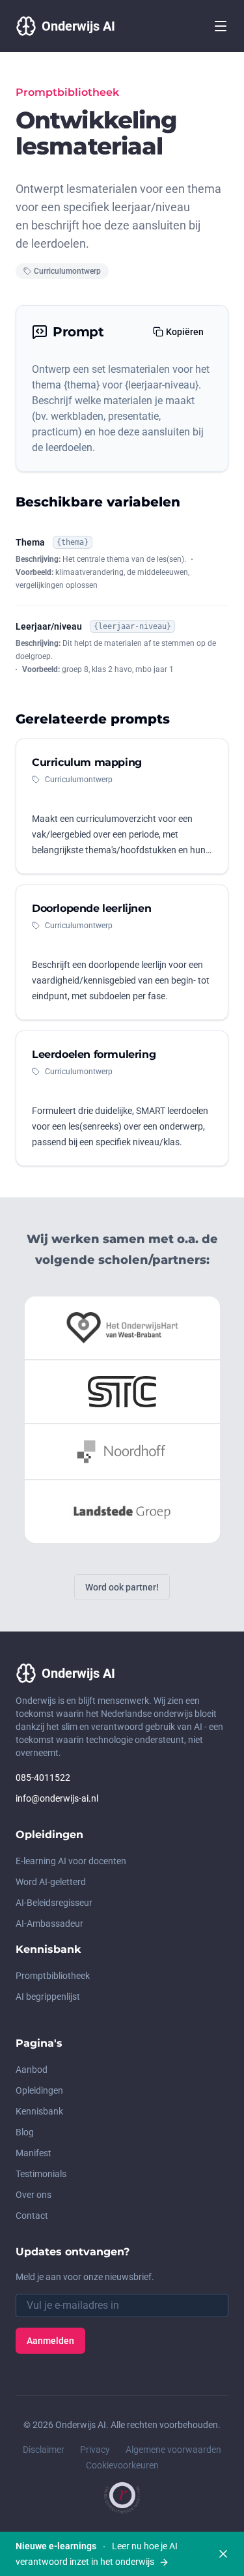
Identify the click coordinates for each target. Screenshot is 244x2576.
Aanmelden (50, 2341)
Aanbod (32, 2070)
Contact (32, 2216)
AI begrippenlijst (48, 1997)
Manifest (34, 2153)
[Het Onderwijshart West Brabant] (122, 1328)
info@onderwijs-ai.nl (57, 1798)
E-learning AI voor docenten (71, 1861)
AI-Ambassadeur (49, 1924)
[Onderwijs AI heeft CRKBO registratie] (122, 2498)
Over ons (34, 2195)
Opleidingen (39, 2090)
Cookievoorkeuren (122, 2465)
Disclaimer (44, 2450)
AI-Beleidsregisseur (54, 1903)
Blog (25, 2132)
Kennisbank (39, 2111)
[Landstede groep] (122, 1512)
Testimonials (41, 2174)
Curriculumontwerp (67, 271)
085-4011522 (43, 1778)
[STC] (122, 1392)
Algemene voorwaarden (173, 2450)
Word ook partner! (122, 1587)
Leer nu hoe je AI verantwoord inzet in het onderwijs (97, 2554)
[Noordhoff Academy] (122, 1452)
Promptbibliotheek (53, 1976)
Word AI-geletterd (51, 1882)
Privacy (95, 2450)
